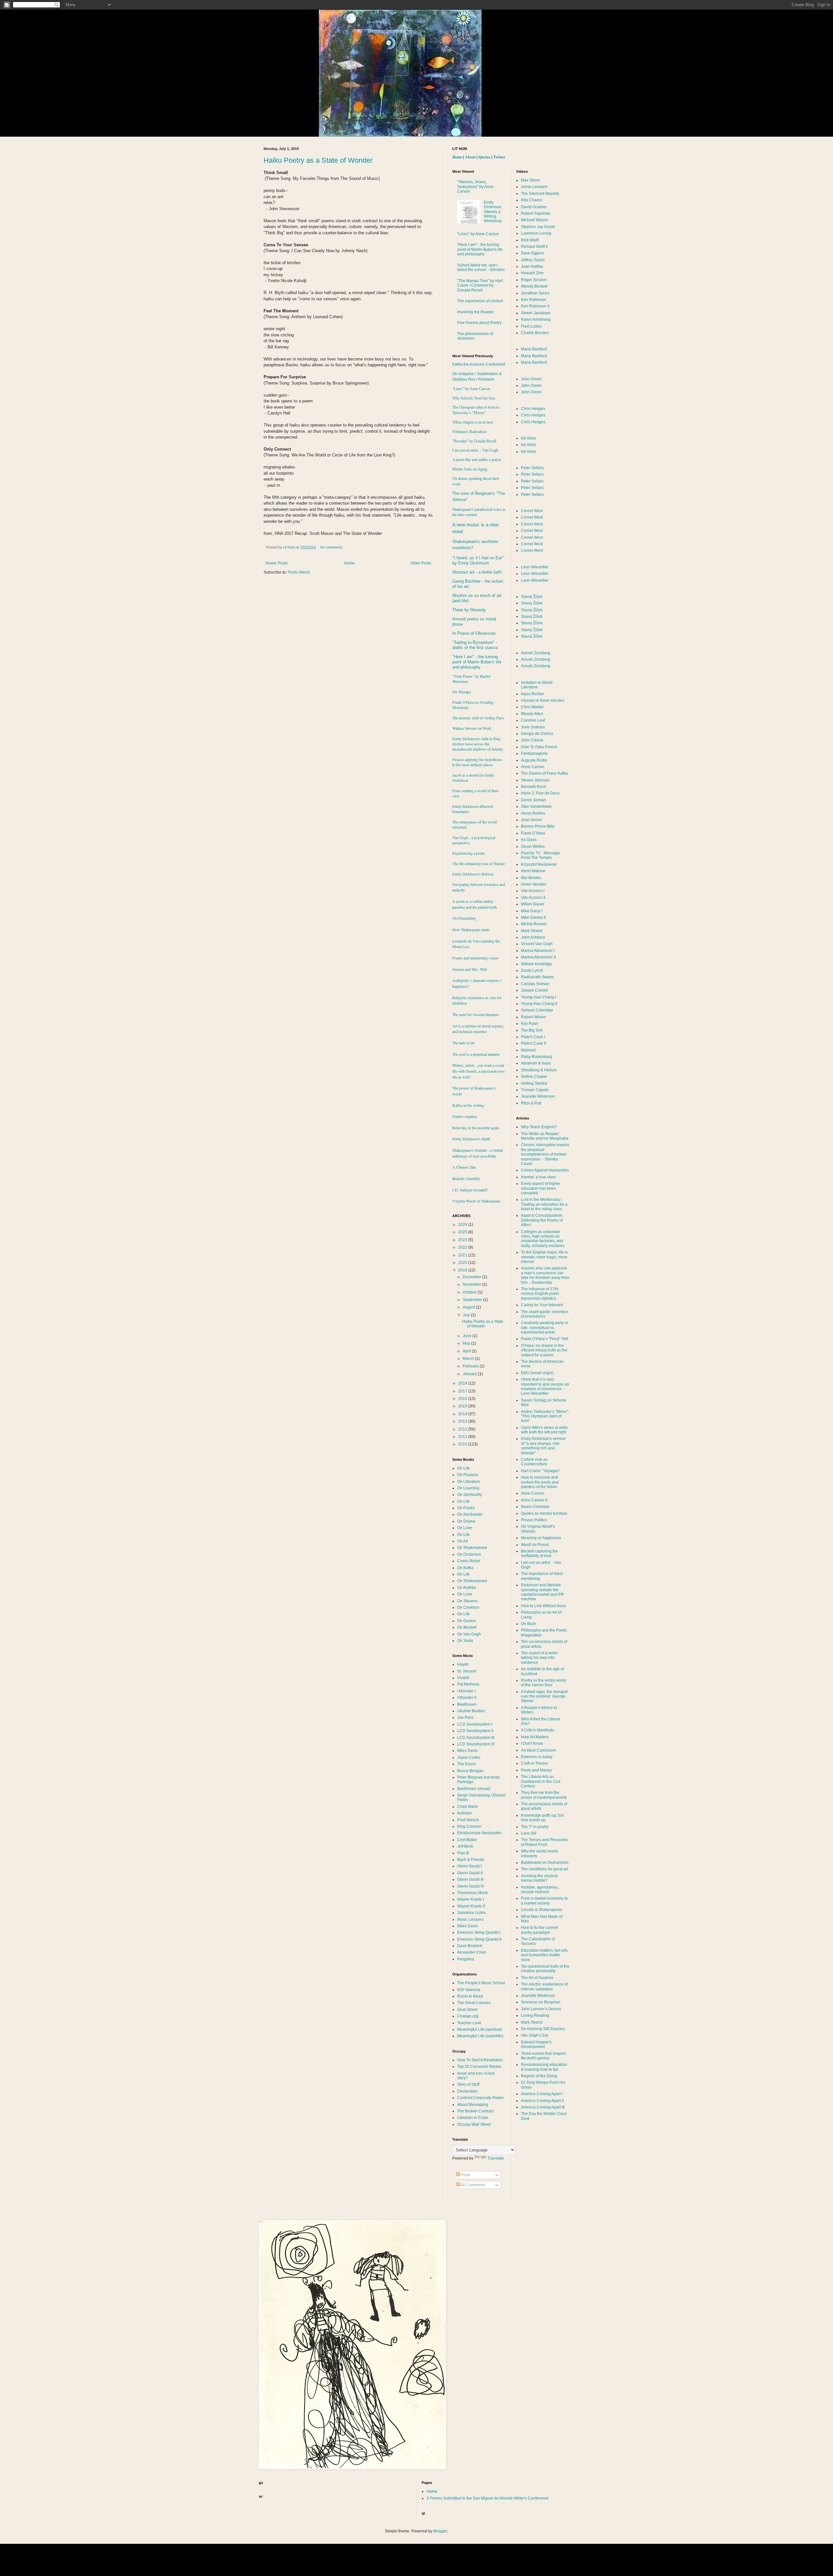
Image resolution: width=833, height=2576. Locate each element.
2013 (463, 1421)
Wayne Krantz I (471, 1899)
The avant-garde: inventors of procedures (545, 1314)
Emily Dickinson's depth (471, 1139)
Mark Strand (532, 931)
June (468, 1336)
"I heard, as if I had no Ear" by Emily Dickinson (478, 560)
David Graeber (534, 207)
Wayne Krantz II (471, 1906)
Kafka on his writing (468, 1105)
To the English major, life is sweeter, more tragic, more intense (544, 1257)
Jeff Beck (465, 1846)
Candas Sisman (535, 984)
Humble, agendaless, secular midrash (540, 1890)
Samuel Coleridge (537, 1010)
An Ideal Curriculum (539, 1750)
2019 (463, 1270)
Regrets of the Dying (539, 2076)
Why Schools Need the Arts (474, 398)
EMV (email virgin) (537, 1373)
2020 (463, 1263)
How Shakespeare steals (471, 929)
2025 (463, 1232)
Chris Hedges (533, 409)
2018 (463, 1383)
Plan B (463, 1853)
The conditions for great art (545, 1869)
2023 (463, 1240)
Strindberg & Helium (539, 1070)
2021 (463, 1255)
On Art (463, 1541)
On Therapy (462, 692)
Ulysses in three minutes (543, 700)
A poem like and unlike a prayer (477, 460)
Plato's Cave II (533, 1043)
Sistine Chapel (534, 1077)
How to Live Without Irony (543, 1606)
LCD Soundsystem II (475, 1731)
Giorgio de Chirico (537, 734)
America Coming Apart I (542, 2094)
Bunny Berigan (470, 1771)
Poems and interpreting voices (475, 958)
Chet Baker (467, 1840)
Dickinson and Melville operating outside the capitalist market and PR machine (542, 1592)
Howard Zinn (532, 273)
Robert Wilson (533, 1017)
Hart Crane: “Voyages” (541, 1471)
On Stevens (467, 1601)
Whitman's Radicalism (469, 432)
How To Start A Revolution (480, 2060)
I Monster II (467, 1698)
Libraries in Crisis (473, 2118)
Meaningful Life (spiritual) (480, 2029)
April (467, 1351)
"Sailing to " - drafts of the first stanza (475, 645)
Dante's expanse (465, 1116)
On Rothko (467, 1588)
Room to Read (470, 1996)
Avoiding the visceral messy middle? (539, 1878)
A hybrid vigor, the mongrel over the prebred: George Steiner (544, 1696)
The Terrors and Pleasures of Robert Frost (544, 1842)
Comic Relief (469, 1561)
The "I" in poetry (535, 1827)
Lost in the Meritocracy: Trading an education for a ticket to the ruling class (544, 1204)
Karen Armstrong (536, 319)
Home (349, 563)
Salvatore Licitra (471, 1913)
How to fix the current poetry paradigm (539, 1930)
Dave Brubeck (470, 1946)
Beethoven (467, 1704)
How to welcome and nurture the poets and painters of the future (540, 1482)
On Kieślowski (470, 1514)
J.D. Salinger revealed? (470, 1190)
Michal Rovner (534, 924)
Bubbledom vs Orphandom (545, 1863)
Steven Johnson (535, 780)
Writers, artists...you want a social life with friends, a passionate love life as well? (478, 1071)
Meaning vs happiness (541, 1538)
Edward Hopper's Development (536, 2044)
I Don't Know (532, 1743)
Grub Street (467, 2010)
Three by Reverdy (469, 610)
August (469, 1307)
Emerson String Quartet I (479, 1932)
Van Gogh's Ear (535, 2035)
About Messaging (473, 2105)
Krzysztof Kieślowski (539, 864)
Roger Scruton (534, 280)
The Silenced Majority (540, 194)
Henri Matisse (533, 871)
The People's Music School (481, 1983)
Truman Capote (535, 1090)
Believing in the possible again (476, 1128)
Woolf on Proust (535, 1545)
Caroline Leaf (533, 720)
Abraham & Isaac (536, 1063)
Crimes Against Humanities (545, 1170)
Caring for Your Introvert (542, 1305)
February (471, 1366)
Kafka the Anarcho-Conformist (479, 364)
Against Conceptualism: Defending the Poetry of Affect (542, 1220)
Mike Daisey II (533, 917)
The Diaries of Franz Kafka (544, 773)
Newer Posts (276, 563)
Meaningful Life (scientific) (480, 2036)
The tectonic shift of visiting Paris (478, 718)
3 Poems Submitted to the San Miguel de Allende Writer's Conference (488, 2498)
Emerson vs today (537, 1757)
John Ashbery (533, 937)
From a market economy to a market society (544, 1901)
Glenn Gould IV (471, 1886)
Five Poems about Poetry (479, 323)
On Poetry (466, 1508)
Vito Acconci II (533, 898)
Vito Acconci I (533, 891)
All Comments (472, 2185)
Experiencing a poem (468, 853)
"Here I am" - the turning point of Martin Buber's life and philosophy (480, 249)
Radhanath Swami (537, 977)
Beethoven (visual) (474, 1789)
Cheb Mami (467, 1807)
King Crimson (469, 1826)
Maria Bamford (534, 349)
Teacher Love (469, 2023)
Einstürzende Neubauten (479, 1833)
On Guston (467, 1621)
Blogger (440, 2531)
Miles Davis (467, 1751)
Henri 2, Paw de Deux (540, 793)
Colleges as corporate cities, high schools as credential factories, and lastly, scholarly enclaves (543, 1239)
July (467, 1315)
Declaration (467, 2091)
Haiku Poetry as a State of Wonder (318, 160)
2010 (463, 1444)
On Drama (466, 1521)
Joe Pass (465, 1717)
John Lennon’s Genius (541, 2009)
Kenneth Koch (533, 787)
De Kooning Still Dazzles (543, 2029)
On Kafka (465, 1568)
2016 (463, 1399)
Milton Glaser (533, 904)
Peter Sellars (532, 468)
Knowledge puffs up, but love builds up (542, 1818)
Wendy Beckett (534, 286)
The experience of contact (480, 301)
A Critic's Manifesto (538, 1730)
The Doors (466, 1764)
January (470, 1374)
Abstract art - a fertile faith (477, 572)
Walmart (528, 1050)
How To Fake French (539, 747)
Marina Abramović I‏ (538, 951)
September (473, 1300)
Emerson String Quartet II (479, 1939)
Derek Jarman (533, 800)
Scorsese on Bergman (541, 2002)
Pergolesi (466, 1959)
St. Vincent (467, 1671)
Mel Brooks (531, 878)
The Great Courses (474, 2003)
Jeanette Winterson (538, 1096)
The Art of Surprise (537, 1978)
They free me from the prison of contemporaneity (544, 1795)
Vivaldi (463, 1678)
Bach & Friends (471, 1860)
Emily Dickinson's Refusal (473, 874)
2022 (463, 1247)
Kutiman (464, 1813)
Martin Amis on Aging (470, 469)
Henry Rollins (533, 813)
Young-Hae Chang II (539, 1004)
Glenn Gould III (470, 1879)
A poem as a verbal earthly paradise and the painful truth (475, 904)
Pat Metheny (468, 1684)
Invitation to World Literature (537, 685)
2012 (463, 1429)
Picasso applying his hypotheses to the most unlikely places (477, 762)
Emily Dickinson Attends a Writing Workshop (493, 212)
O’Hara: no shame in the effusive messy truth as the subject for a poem (544, 1350)
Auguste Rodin (534, 760)
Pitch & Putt (531, 1103)
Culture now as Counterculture (534, 1462)
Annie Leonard (534, 187)
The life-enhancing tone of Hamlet (478, 863)
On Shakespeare (472, 1548)
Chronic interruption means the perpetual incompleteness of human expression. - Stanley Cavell (545, 1154)
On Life (464, 1468)
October (470, 1292)
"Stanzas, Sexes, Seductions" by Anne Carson (475, 187)
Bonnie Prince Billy (538, 826)
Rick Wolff (530, 240)
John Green (531, 379)
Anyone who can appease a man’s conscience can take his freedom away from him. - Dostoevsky (545, 1275)
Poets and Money (536, 1770)
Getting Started (534, 1083)
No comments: (332, 547)
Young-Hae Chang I (539, 997)
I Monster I (466, 1691)
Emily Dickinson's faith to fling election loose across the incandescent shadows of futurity (478, 744)
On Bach (529, 1624)
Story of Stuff (468, 2084)
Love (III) (529, 1833)
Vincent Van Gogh (537, 944)
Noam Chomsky (535, 1507)
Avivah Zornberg (536, 653)
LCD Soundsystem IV (476, 1744)
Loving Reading (535, 2015)
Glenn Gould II (470, 1873)
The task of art (463, 1043)
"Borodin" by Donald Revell (474, 441)
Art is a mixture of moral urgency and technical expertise (478, 1029)
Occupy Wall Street (474, 2124)
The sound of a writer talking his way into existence (539, 1658)
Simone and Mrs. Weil (470, 969)
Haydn (463, 1664)
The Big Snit (532, 1030)
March (469, 1359)
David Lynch (532, 970)
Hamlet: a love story (538, 1177)
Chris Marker (532, 707)
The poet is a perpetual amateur (476, 1054)
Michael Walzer (535, 220)
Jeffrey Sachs (533, 260)
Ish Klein (529, 438)
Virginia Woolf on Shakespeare (476, 1201)
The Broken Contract (475, 2111)
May (467, 1343)
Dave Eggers (533, 253)
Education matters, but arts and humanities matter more (544, 1955)
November (472, 1284)
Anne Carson (533, 767)
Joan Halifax (532, 266)
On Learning (468, 1488)
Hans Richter (533, 694)
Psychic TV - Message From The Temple (540, 855)
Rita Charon (532, 200)
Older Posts (421, 563)
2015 (463, 1406)
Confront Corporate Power (480, 2098)
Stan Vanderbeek (536, 807)
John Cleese (532, 740)
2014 (463, 1414)
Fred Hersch (468, 1820)
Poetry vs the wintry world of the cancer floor (543, 1683)
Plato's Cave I (533, 1037)
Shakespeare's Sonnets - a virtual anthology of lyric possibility (478, 1153)
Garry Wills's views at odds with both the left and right (544, 1430)
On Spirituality (470, 1495)
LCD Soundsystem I (475, 1724)
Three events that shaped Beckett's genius (543, 2056)
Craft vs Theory (534, 1763)
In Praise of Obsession (474, 633)
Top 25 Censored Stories (479, 2067)
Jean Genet (531, 820)
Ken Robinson (534, 300)
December (472, 1277)
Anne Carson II (534, 1500)
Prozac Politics (534, 1520)
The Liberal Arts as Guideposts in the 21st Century (541, 1781)
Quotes (485, 157)
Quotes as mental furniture (544, 1513)
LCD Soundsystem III (476, 1738)
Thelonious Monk (472, 1893)
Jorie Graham (533, 727)
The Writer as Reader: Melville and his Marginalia (545, 1136)
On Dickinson (469, 1554)
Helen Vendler (534, 884)
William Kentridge (537, 964)
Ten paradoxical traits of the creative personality (545, 1969)
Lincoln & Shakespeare (542, 1910)
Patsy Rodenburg (536, 1057)
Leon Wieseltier (535, 567)
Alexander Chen (472, 1952)
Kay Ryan (530, 1024)
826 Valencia (469, 1990)
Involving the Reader (476, 312)
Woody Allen (532, 714)
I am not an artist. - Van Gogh (475, 450)
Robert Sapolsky (536, 213)
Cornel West (532, 511)
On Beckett (467, 1627)
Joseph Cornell (534, 990)
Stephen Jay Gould (538, 227)
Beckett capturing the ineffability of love (539, 1553)
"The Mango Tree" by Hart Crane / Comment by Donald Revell (480, 285)
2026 (463, 1225)
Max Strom (530, 180)
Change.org (468, 2016)
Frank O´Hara (533, 833)
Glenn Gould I (469, 1866)
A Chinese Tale (464, 1167)
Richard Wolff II (534, 247)
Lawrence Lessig (536, 233)
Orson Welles (533, 847)
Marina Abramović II (538, 957)
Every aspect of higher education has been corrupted (541, 1188)
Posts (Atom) (299, 572)
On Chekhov (468, 1607)
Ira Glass (529, 840)
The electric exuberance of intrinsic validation (544, 1986)
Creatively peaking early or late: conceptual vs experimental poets (545, 1328)
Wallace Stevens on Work (472, 728)
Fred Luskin (531, 326)
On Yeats (465, 1641)
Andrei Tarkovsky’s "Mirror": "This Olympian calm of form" (545, 1416)
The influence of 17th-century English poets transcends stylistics (540, 1294)
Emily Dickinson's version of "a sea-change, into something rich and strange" (543, 1446)
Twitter (499, 157)
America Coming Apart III (543, 2107)
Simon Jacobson (536, 313)
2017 (463, 1391)
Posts (465, 2175)
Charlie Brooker (535, 333)
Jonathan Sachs (535, 293)
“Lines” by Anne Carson (478, 234)
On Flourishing (464, 918)
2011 (463, 1437)
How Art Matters (535, 1737)
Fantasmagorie (534, 753)
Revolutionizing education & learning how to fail (544, 2067)
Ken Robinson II (535, 306)
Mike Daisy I (532, 911)
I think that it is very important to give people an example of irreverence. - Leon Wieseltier (545, 1386)
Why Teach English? (539, 1127)
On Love (465, 1528)
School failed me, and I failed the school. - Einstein (481, 267)
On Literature (469, 1482)
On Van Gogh (469, 1634)
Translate (496, 2158)
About (470, 157)
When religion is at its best (473, 422)
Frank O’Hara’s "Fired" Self (545, 1339)
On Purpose (468, 1475)
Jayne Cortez (469, 1757)
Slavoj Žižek (532, 597)
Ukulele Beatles (471, 1711)
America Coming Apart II (542, 2101)
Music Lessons (470, 1919)
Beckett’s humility (466, 1178)
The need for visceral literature (476, 1014)
